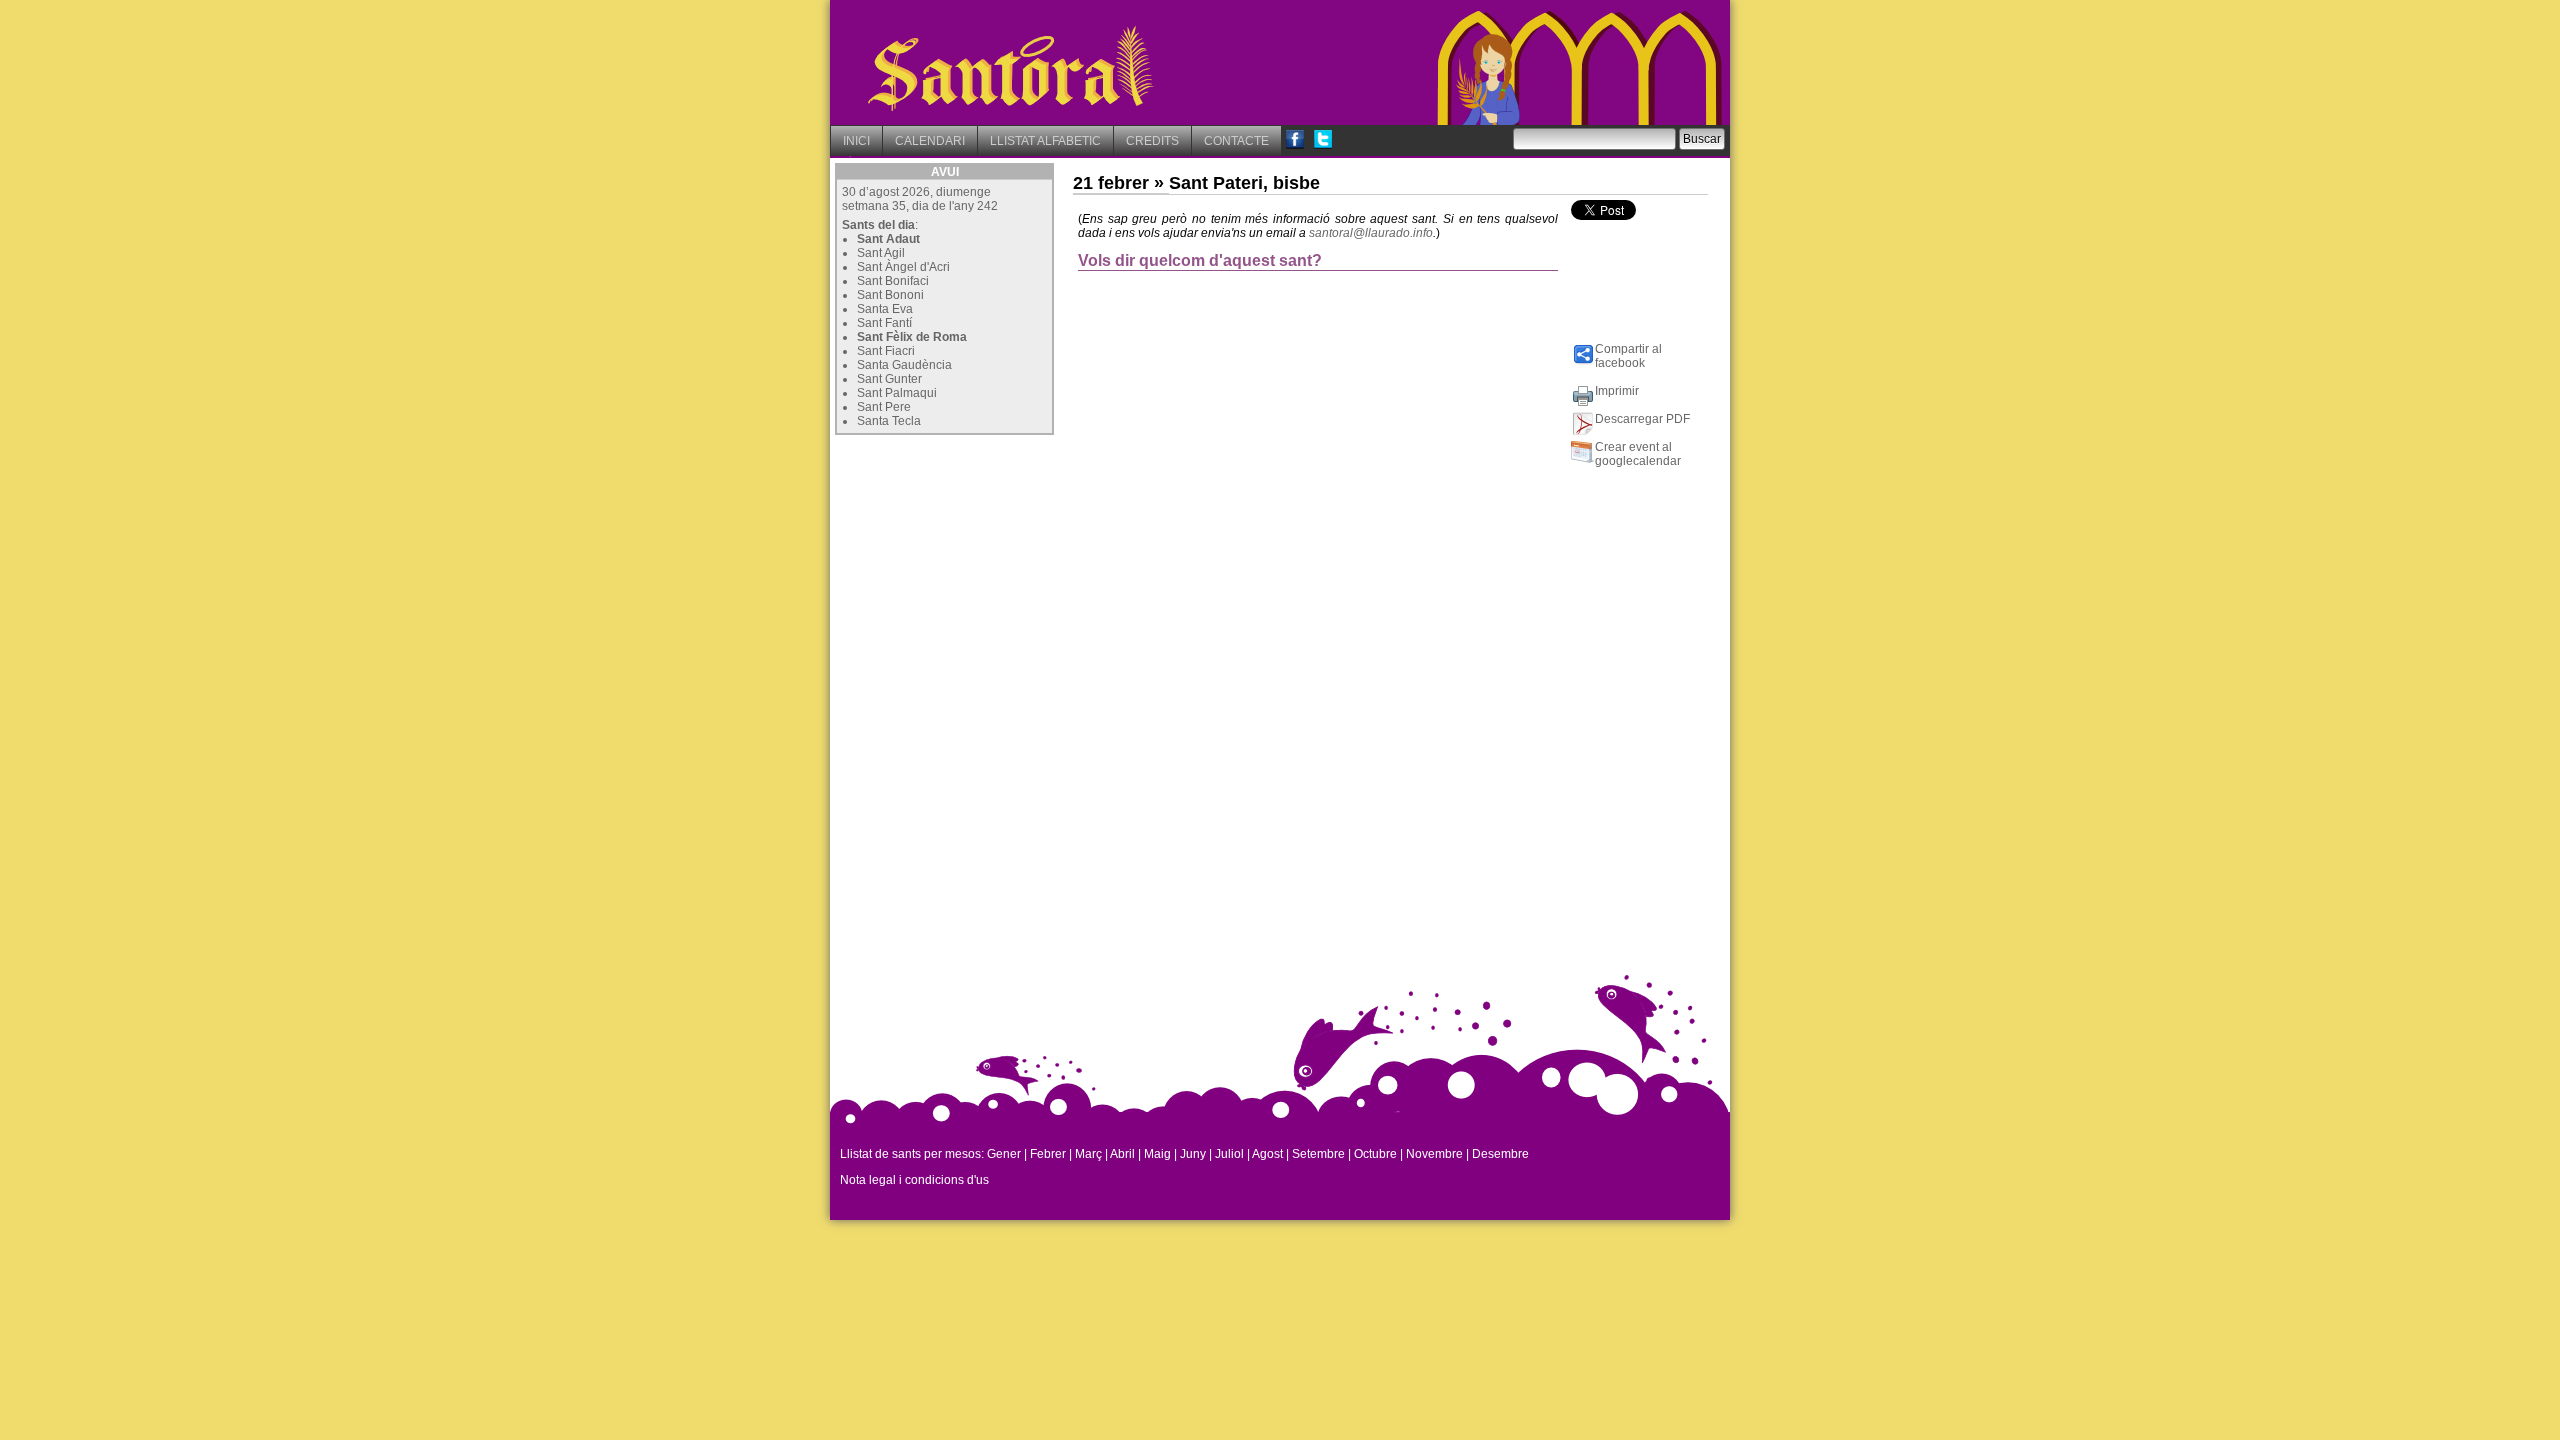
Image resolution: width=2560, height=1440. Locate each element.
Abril (1122, 1154)
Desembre (1500, 1154)
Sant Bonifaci (893, 281)
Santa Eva (885, 309)
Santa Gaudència (904, 365)
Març (1088, 1154)
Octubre (1375, 1154)
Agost (1267, 1154)
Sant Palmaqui (897, 393)
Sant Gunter (889, 379)
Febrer (1048, 1154)
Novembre (1434, 1154)
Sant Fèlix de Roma (912, 337)
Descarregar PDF (1642, 419)
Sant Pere (884, 407)
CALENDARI (930, 141)
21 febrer (1111, 183)
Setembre (1318, 1154)
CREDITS (1152, 141)
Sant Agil (881, 253)
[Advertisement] (985, 565)
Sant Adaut (888, 239)
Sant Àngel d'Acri (903, 267)
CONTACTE (1236, 141)
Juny (1193, 1154)
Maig (1157, 1154)
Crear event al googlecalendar (1638, 454)
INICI (856, 141)
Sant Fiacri (886, 351)
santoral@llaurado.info (1371, 233)
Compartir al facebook (1628, 356)
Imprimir (1617, 391)
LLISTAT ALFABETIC (1045, 141)
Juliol (1229, 1154)
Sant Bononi (890, 295)
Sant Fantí (884, 323)
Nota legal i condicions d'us (914, 1180)
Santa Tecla (889, 421)
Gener (1004, 1154)
